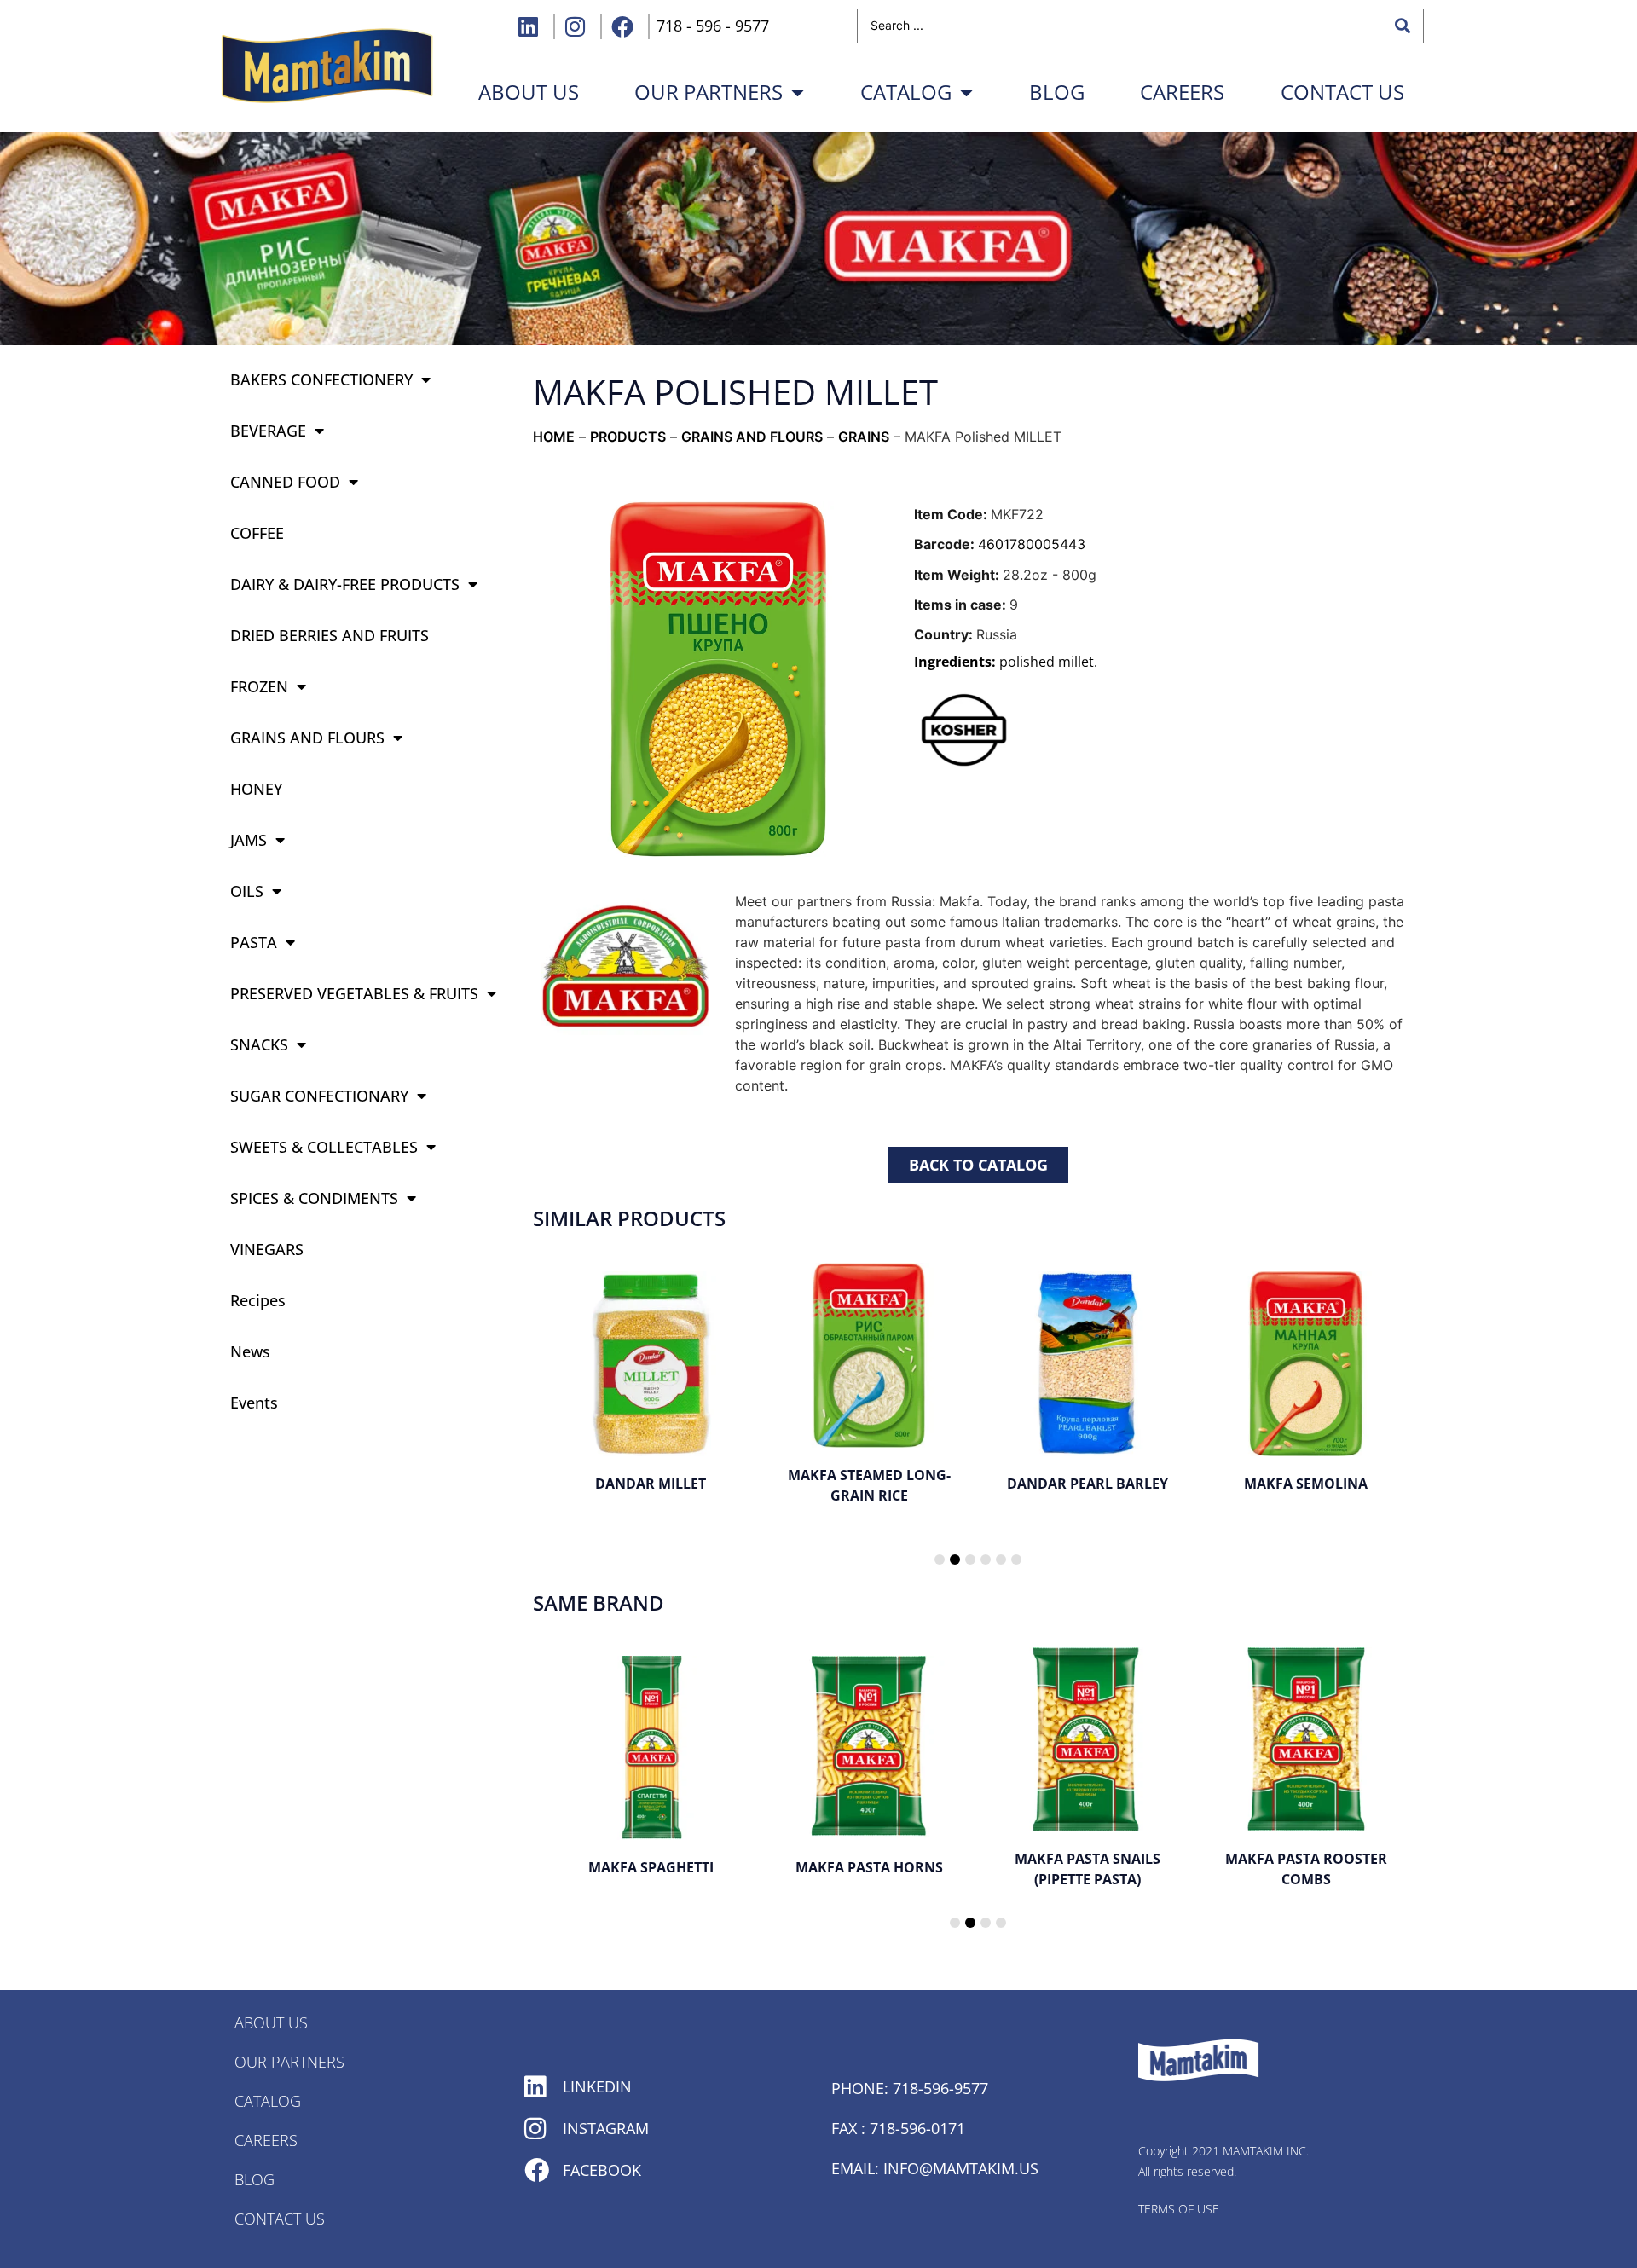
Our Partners (709, 92)
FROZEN (259, 686)
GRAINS (864, 437)
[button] (940, 1559)
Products (628, 437)
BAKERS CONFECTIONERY (321, 379)
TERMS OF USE (1179, 2209)
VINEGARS (267, 1249)
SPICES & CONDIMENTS (314, 1198)
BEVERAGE (268, 431)
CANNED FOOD (285, 482)
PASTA (254, 942)
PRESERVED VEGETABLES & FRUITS (354, 993)
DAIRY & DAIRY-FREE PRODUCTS (345, 584)
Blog (1057, 92)
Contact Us (1342, 92)
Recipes (258, 1300)
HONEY (256, 789)
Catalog (906, 92)
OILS (247, 891)
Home (554, 437)
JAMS (249, 840)
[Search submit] (1403, 26)
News (250, 1351)
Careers (1182, 92)
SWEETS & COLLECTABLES (324, 1147)
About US (529, 92)
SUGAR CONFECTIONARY (319, 1096)
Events (254, 1403)
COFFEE (257, 533)
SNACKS (259, 1044)
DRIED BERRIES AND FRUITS (330, 635)
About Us (271, 2022)
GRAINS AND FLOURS (307, 738)
